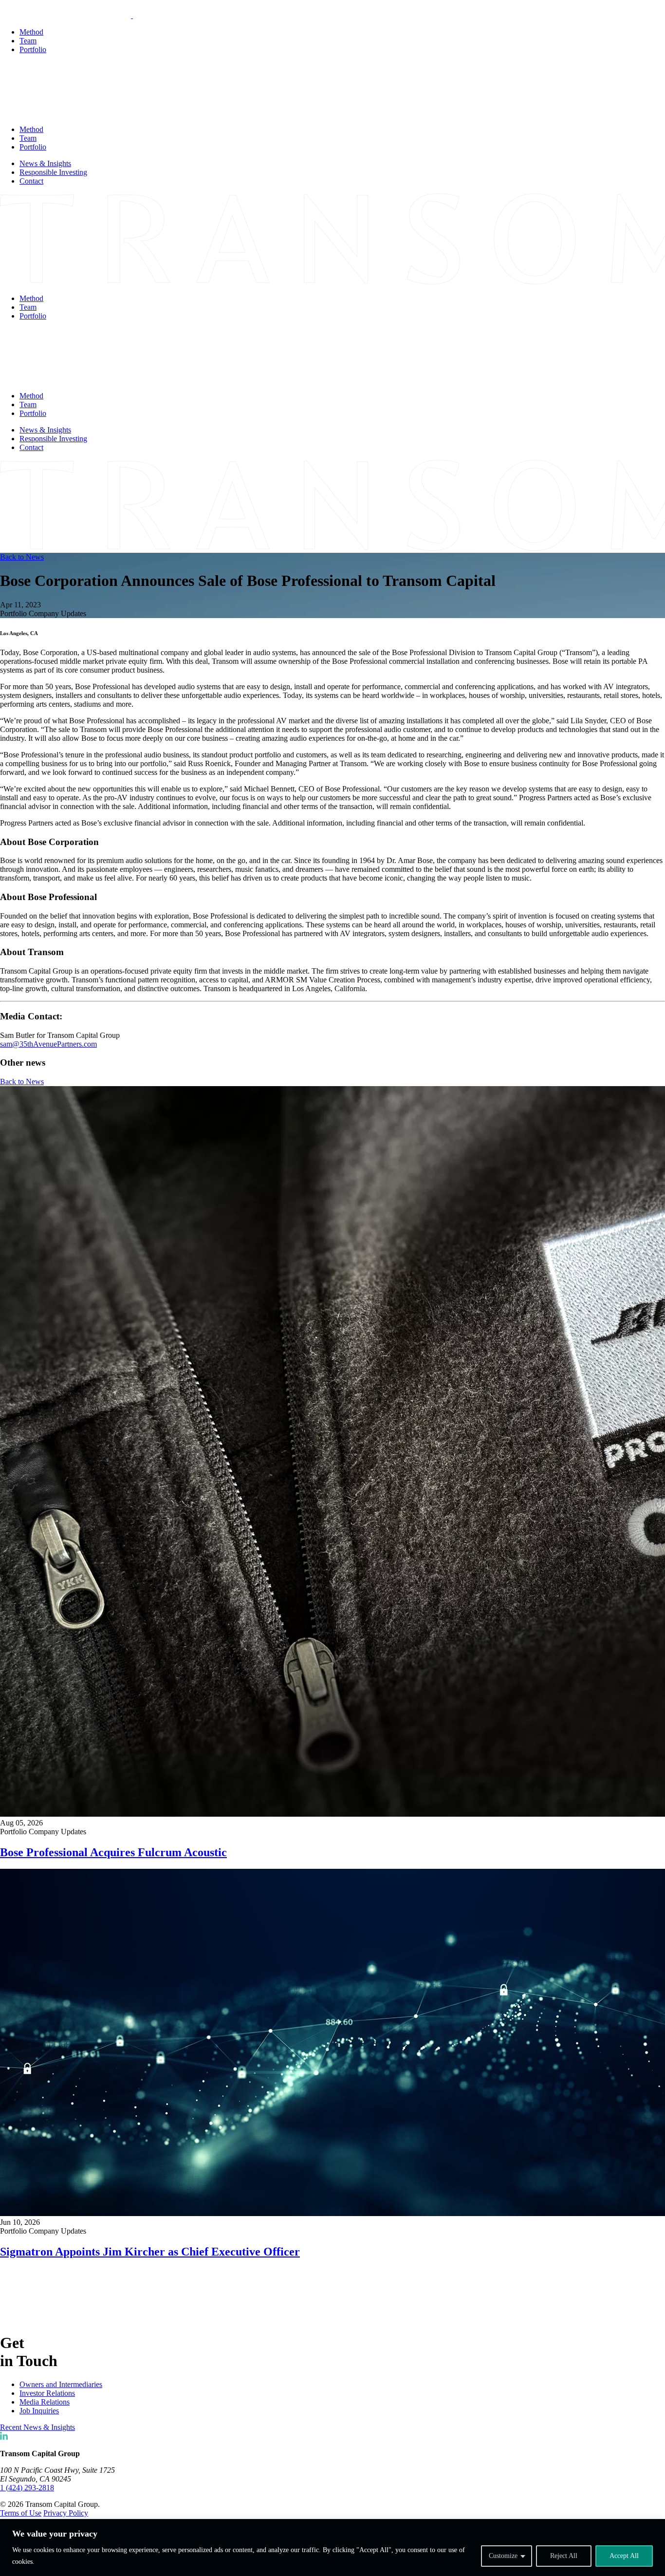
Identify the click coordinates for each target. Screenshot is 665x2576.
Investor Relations (47, 2393)
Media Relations (45, 2402)
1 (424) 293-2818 (27, 2488)
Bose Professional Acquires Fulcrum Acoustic (113, 1852)
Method (31, 32)
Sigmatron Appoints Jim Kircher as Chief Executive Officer (150, 2252)
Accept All (624, 2556)
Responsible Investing (53, 172)
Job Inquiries (39, 2411)
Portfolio (33, 49)
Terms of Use (21, 2513)
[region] (332, 2548)
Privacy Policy (66, 2513)
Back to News (22, 557)
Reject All (564, 2556)
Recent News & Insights (37, 2427)
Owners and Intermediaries (61, 2384)
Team (28, 41)
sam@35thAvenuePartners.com (48, 1044)
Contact (31, 181)
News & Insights (45, 163)
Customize (503, 2556)
